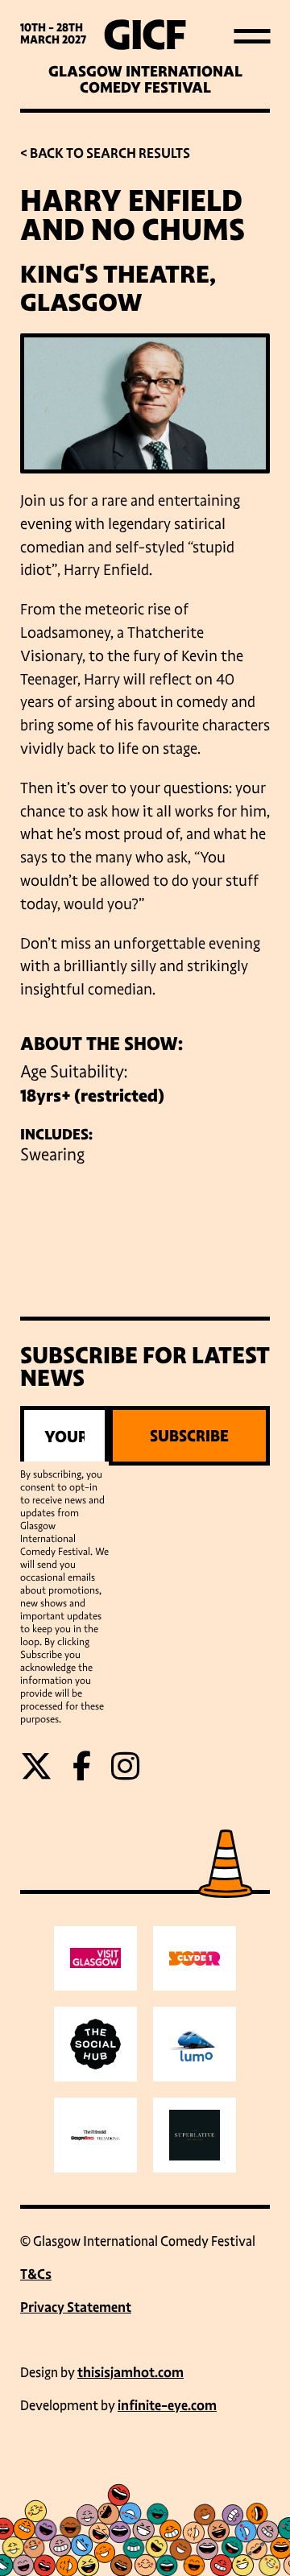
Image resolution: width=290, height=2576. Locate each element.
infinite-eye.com (167, 2406)
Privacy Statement (76, 2307)
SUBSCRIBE (189, 1436)
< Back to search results (105, 153)
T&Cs (36, 2274)
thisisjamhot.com (130, 2373)
